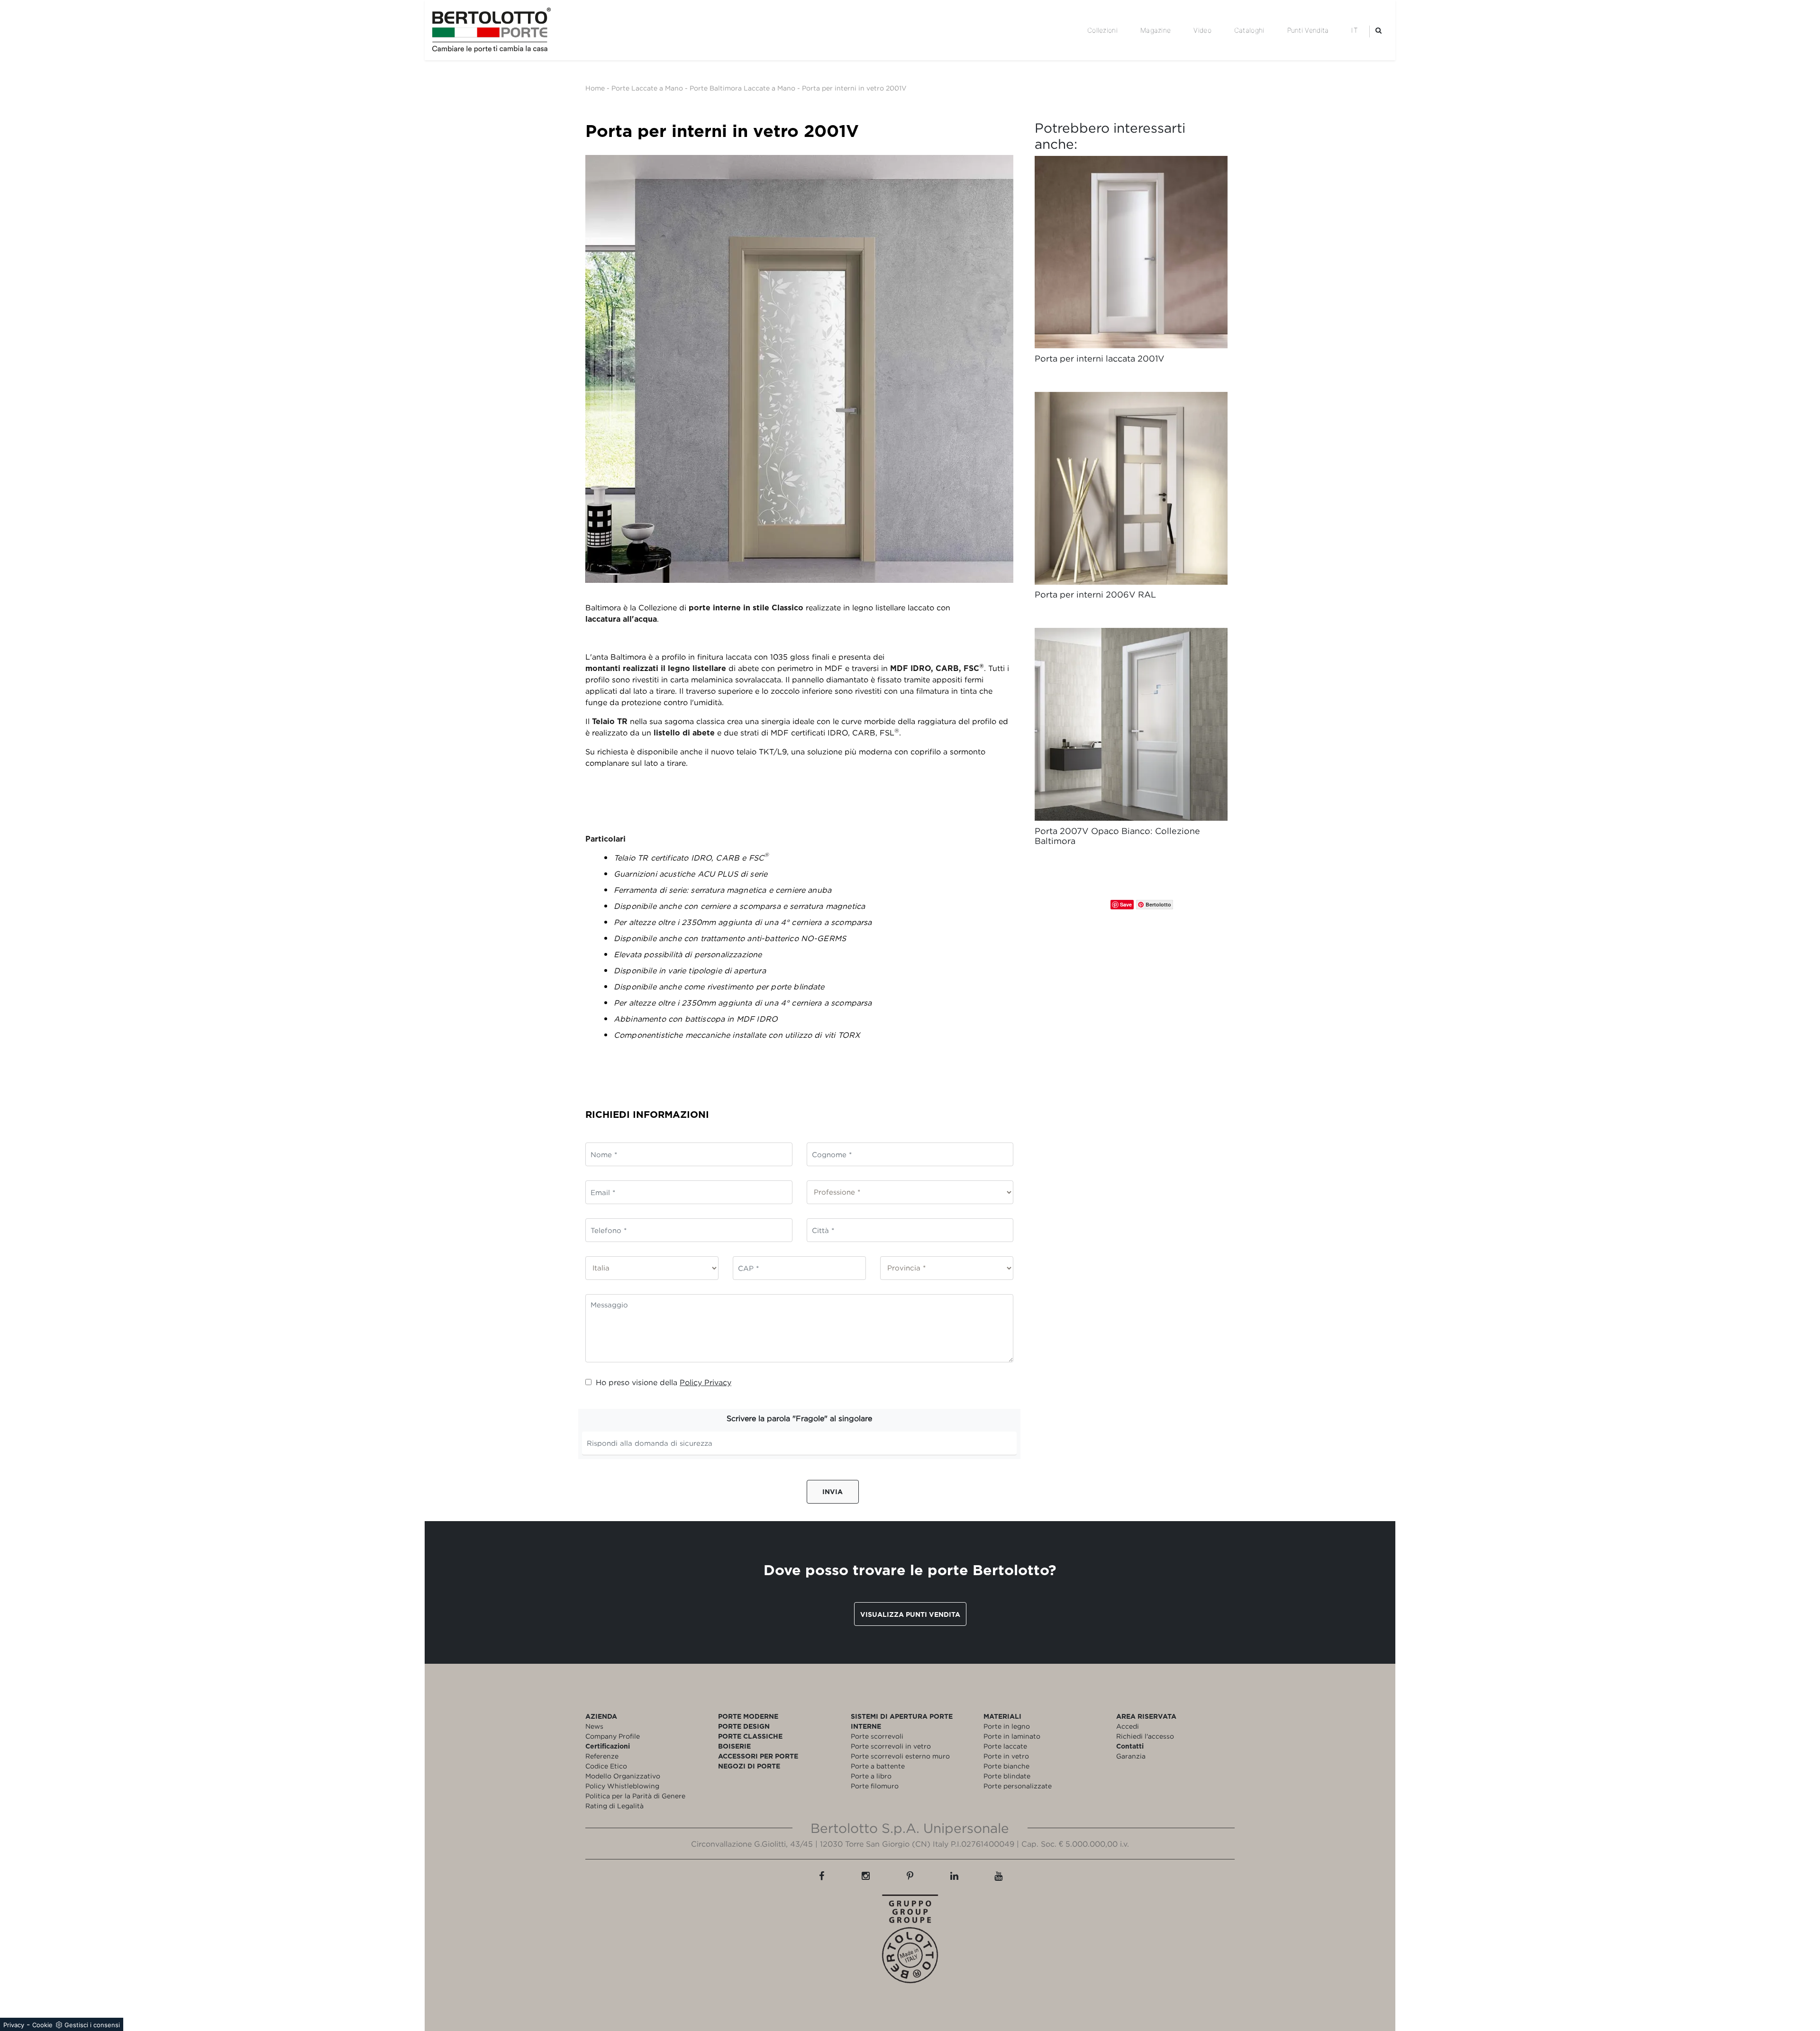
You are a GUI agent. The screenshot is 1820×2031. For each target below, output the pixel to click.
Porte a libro (871, 1776)
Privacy (14, 2025)
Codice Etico (606, 1766)
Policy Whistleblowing (622, 1786)
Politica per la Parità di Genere (635, 1796)
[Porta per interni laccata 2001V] (1131, 252)
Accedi (1128, 1726)
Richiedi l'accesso (1145, 1736)
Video (1202, 30)
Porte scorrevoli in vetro (891, 1746)
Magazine (1156, 30)
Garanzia (1131, 1756)
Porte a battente (878, 1766)
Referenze (602, 1756)
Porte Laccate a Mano (647, 88)
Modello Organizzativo (623, 1776)
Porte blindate (1007, 1776)
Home (595, 88)
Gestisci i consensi (92, 2025)
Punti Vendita (1308, 30)
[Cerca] (1379, 30)
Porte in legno (1007, 1726)
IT (1355, 30)
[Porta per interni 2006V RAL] (1131, 488)
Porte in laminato (1012, 1736)
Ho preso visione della (664, 1382)
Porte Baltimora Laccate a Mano (742, 88)
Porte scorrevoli (877, 1736)
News (594, 1726)
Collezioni (1102, 30)
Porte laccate (1005, 1746)
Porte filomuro (875, 1786)
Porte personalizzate (1018, 1786)
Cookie (42, 2025)
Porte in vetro (1006, 1756)
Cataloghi (1249, 30)
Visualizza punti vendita (910, 1614)
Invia (833, 1492)
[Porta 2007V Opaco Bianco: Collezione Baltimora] (1131, 724)
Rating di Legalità (614, 1806)
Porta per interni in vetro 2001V (854, 88)
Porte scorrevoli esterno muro (900, 1756)
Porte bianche (1006, 1766)
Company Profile (613, 1736)
